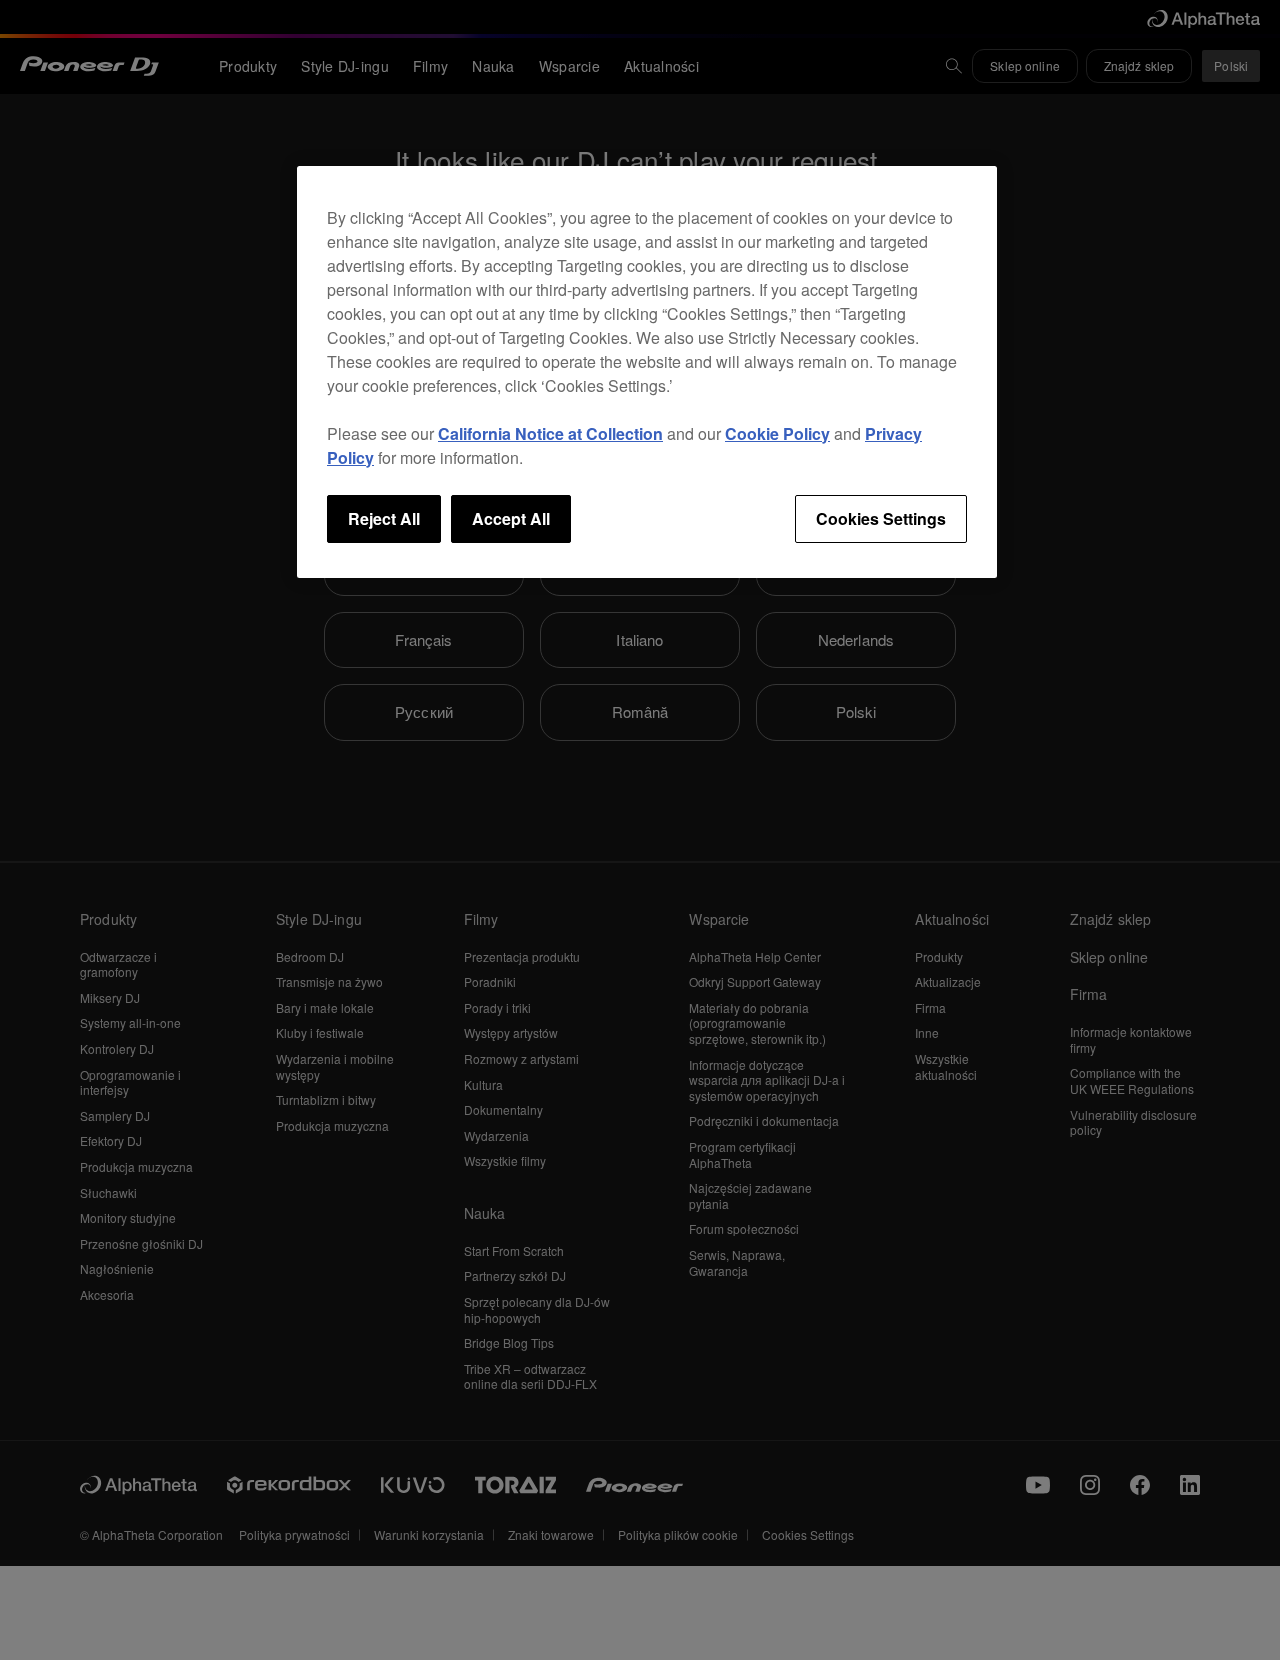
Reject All (384, 518)
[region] (647, 372)
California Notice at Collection (550, 433)
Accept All (511, 518)
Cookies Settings (881, 518)
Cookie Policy (777, 433)
